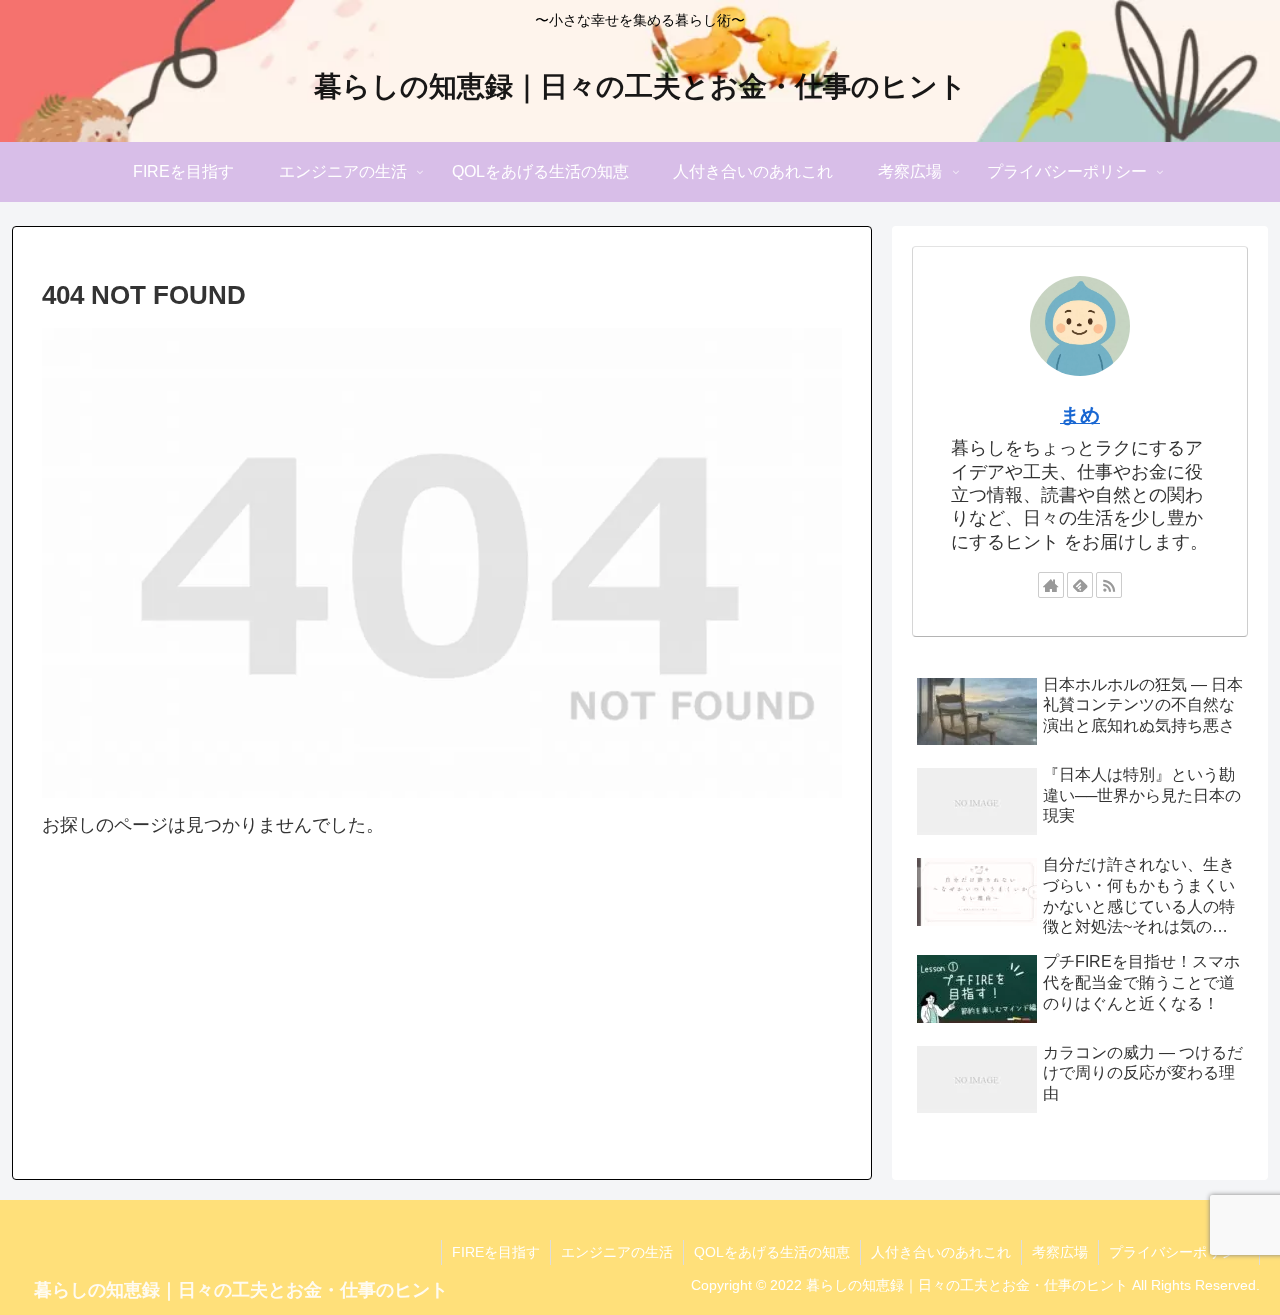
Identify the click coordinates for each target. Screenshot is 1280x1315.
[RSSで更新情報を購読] (1109, 585)
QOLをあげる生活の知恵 (772, 1252)
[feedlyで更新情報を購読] (1080, 585)
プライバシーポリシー (1179, 1252)
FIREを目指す (496, 1252)
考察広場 (1060, 1252)
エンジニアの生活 (617, 1252)
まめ (1080, 415)
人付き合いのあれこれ (941, 1252)
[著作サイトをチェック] (1051, 585)
